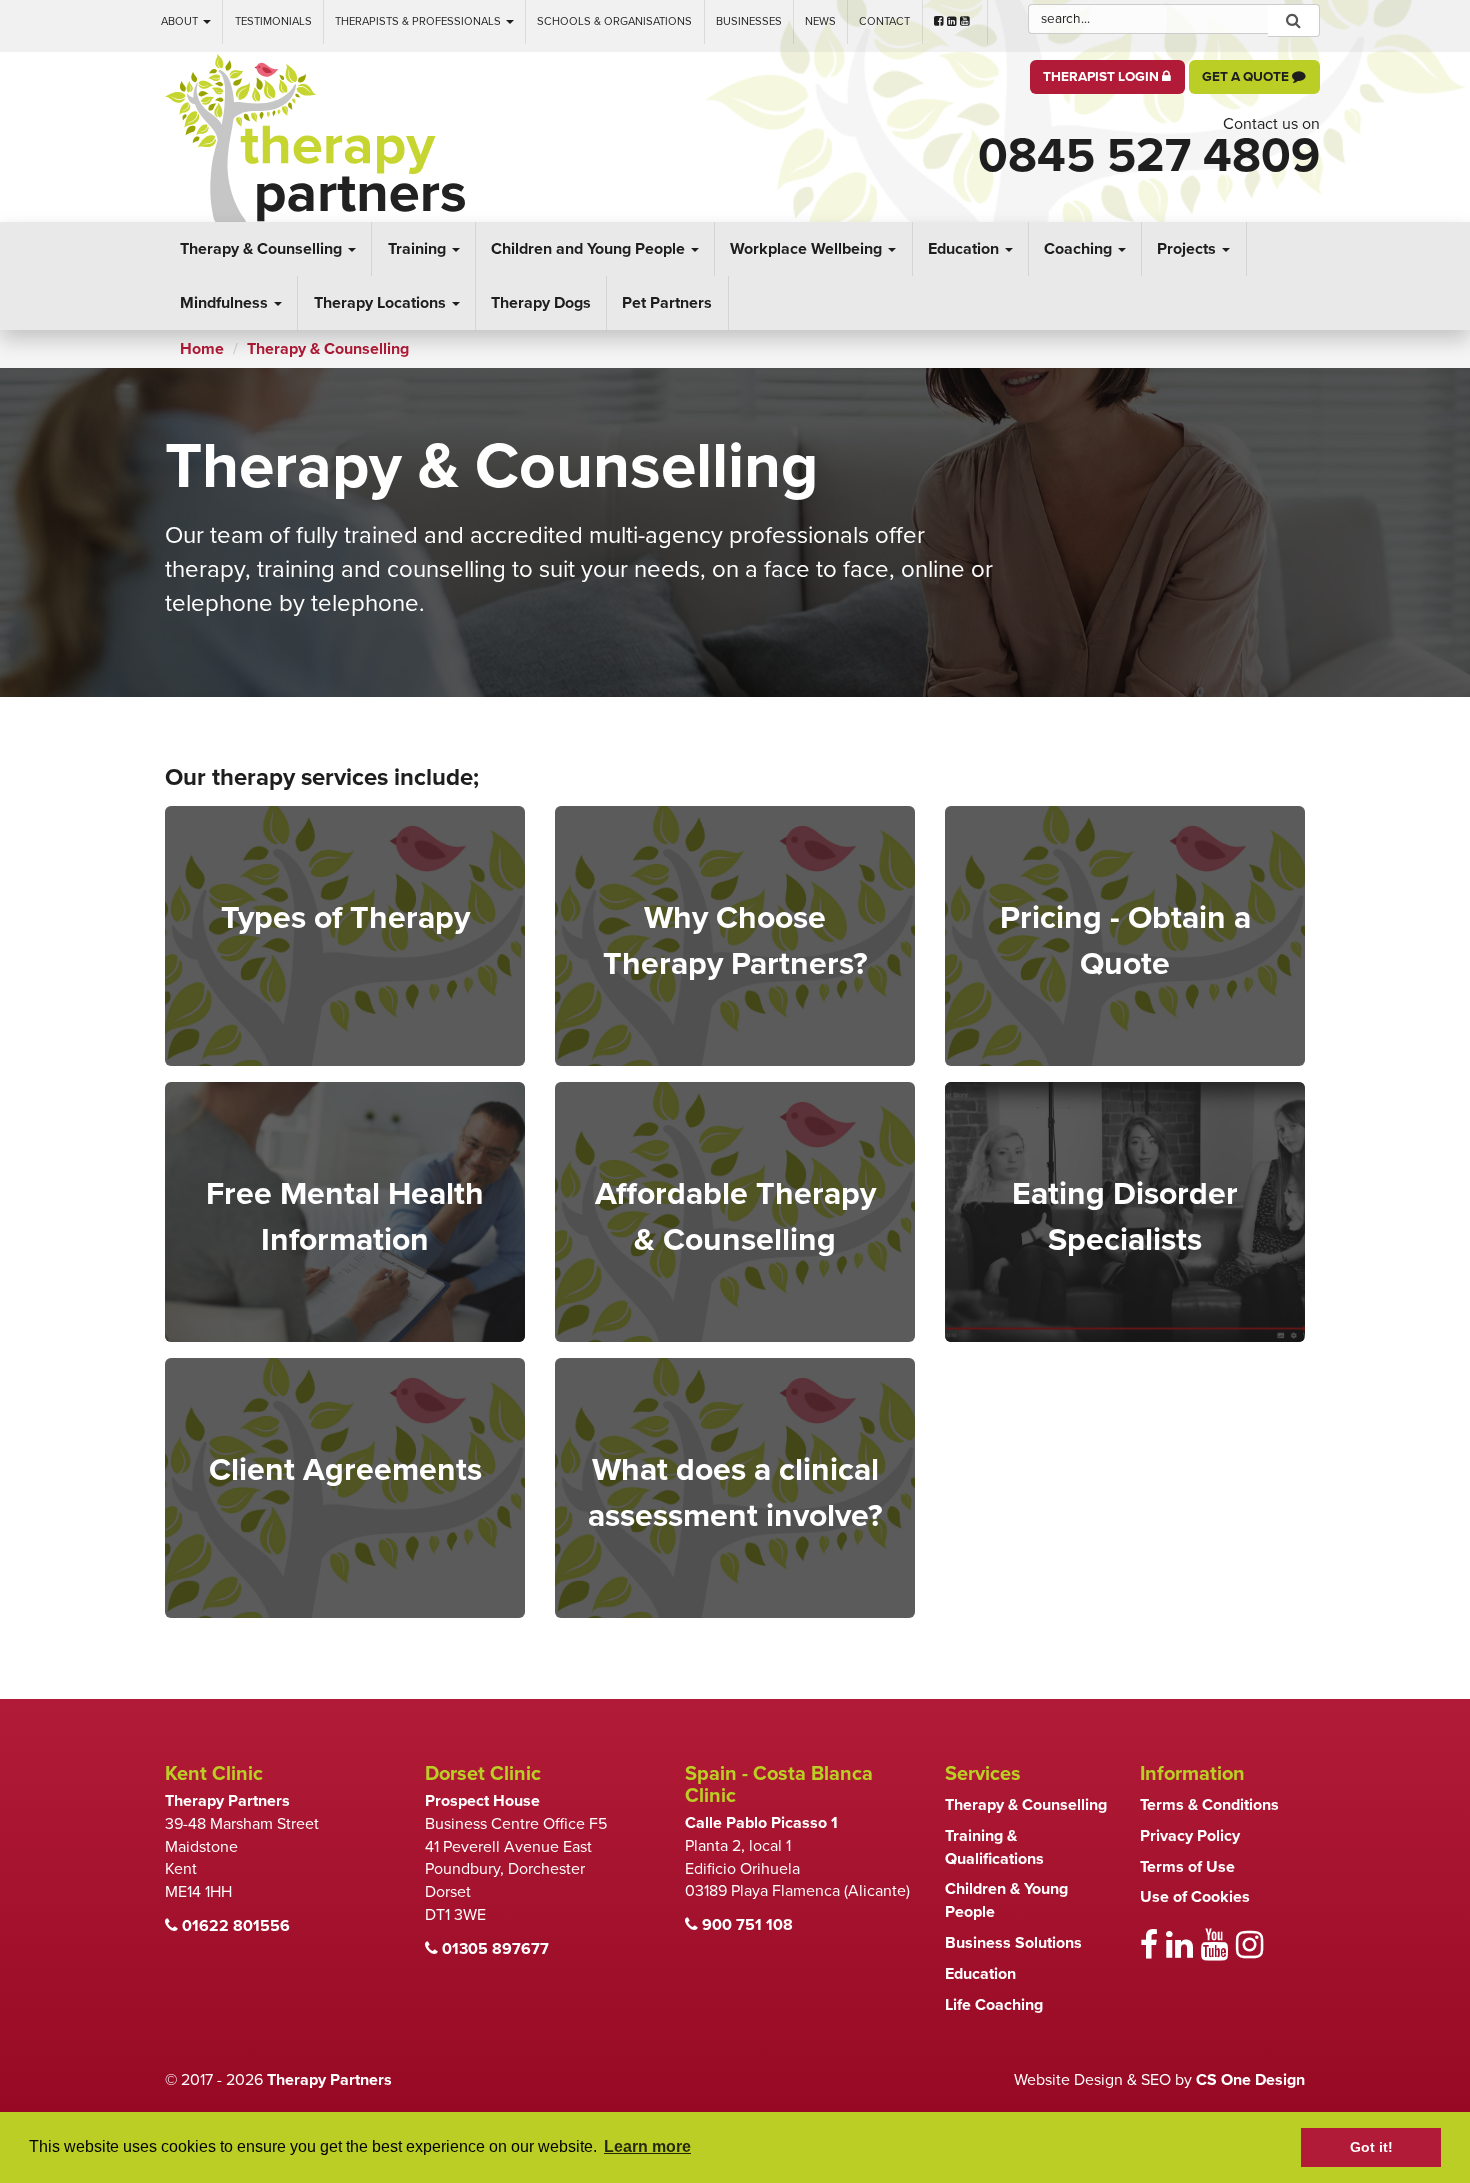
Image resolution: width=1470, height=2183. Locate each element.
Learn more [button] (647, 2146)
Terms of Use (1187, 1867)
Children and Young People (590, 249)
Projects (1188, 249)
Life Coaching (994, 2005)
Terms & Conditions (1209, 1805)
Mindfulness (226, 303)
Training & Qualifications (994, 1847)
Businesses (749, 21)
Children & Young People (1006, 1900)
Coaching (1080, 249)
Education (965, 249)
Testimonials (273, 21)
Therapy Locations (382, 303)
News (820, 21)
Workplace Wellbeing (808, 249)
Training (419, 249)
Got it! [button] (1371, 2147)
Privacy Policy (1190, 1836)
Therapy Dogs (541, 303)
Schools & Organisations (614, 21)
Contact (884, 21)
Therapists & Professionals (419, 21)
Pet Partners (667, 303)
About (181, 21)
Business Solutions (1013, 1943)
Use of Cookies (1195, 1897)
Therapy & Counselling (263, 249)
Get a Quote (1247, 77)
